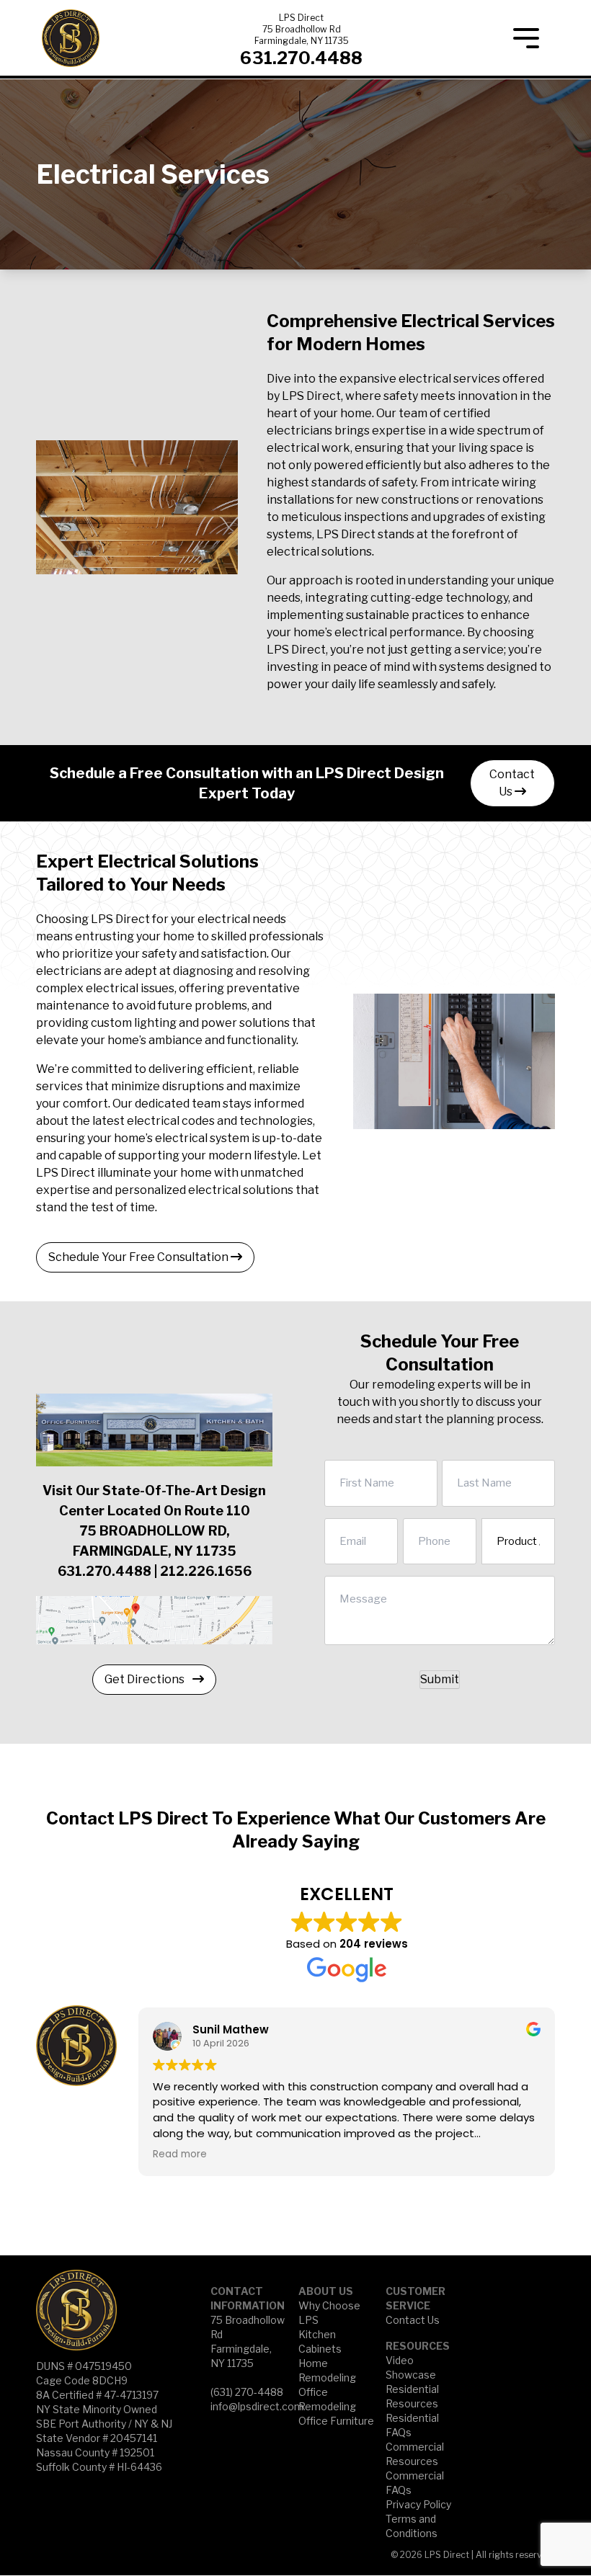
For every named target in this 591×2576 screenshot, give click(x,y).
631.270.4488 (301, 58)
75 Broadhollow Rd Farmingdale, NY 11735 (302, 35)
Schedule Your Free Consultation (139, 1257)
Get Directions (146, 1679)
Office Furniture (336, 2421)
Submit (440, 1679)
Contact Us (512, 783)
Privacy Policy (418, 2504)
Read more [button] (180, 2154)
